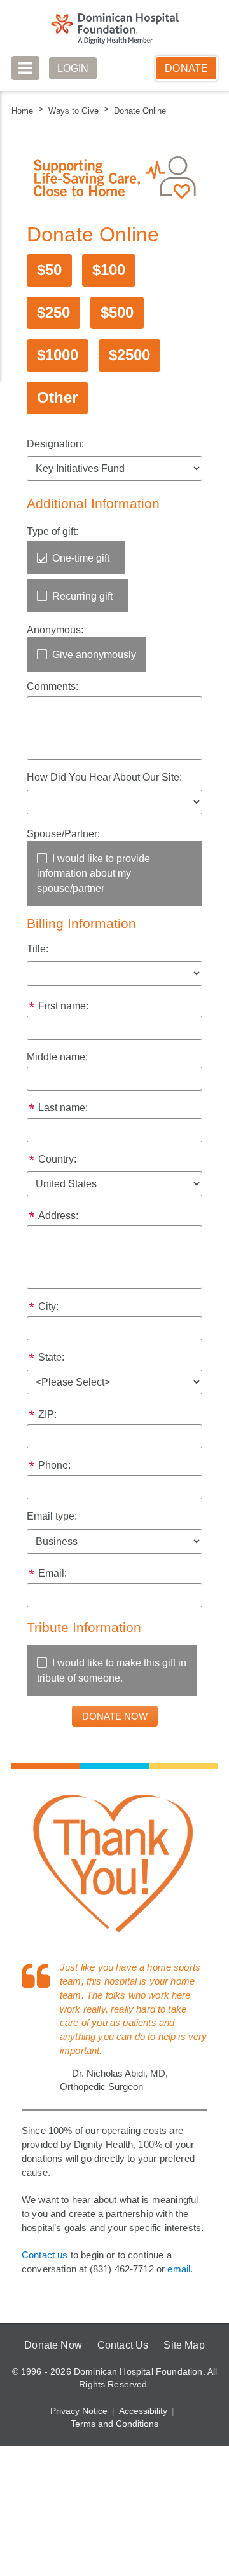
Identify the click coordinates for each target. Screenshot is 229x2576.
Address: (58, 1223)
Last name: (63, 1113)
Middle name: (58, 1061)
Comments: (53, 688)
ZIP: (47, 1423)
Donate (186, 68)
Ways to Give (72, 111)
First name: (63, 1010)
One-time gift (83, 559)
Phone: (54, 1475)
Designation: (55, 444)
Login (74, 68)
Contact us (45, 2282)
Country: (58, 1165)
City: (49, 1313)
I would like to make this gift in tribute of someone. (108, 1682)
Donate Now (51, 2372)
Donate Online (136, 111)
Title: (38, 951)
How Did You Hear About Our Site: (105, 779)
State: (51, 1365)
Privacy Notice (80, 2438)
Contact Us (123, 2372)
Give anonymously (94, 656)
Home (23, 111)
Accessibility (143, 2438)
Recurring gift (83, 597)
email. (183, 2296)
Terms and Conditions (114, 2451)
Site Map (186, 2372)
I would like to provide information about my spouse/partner (94, 876)
